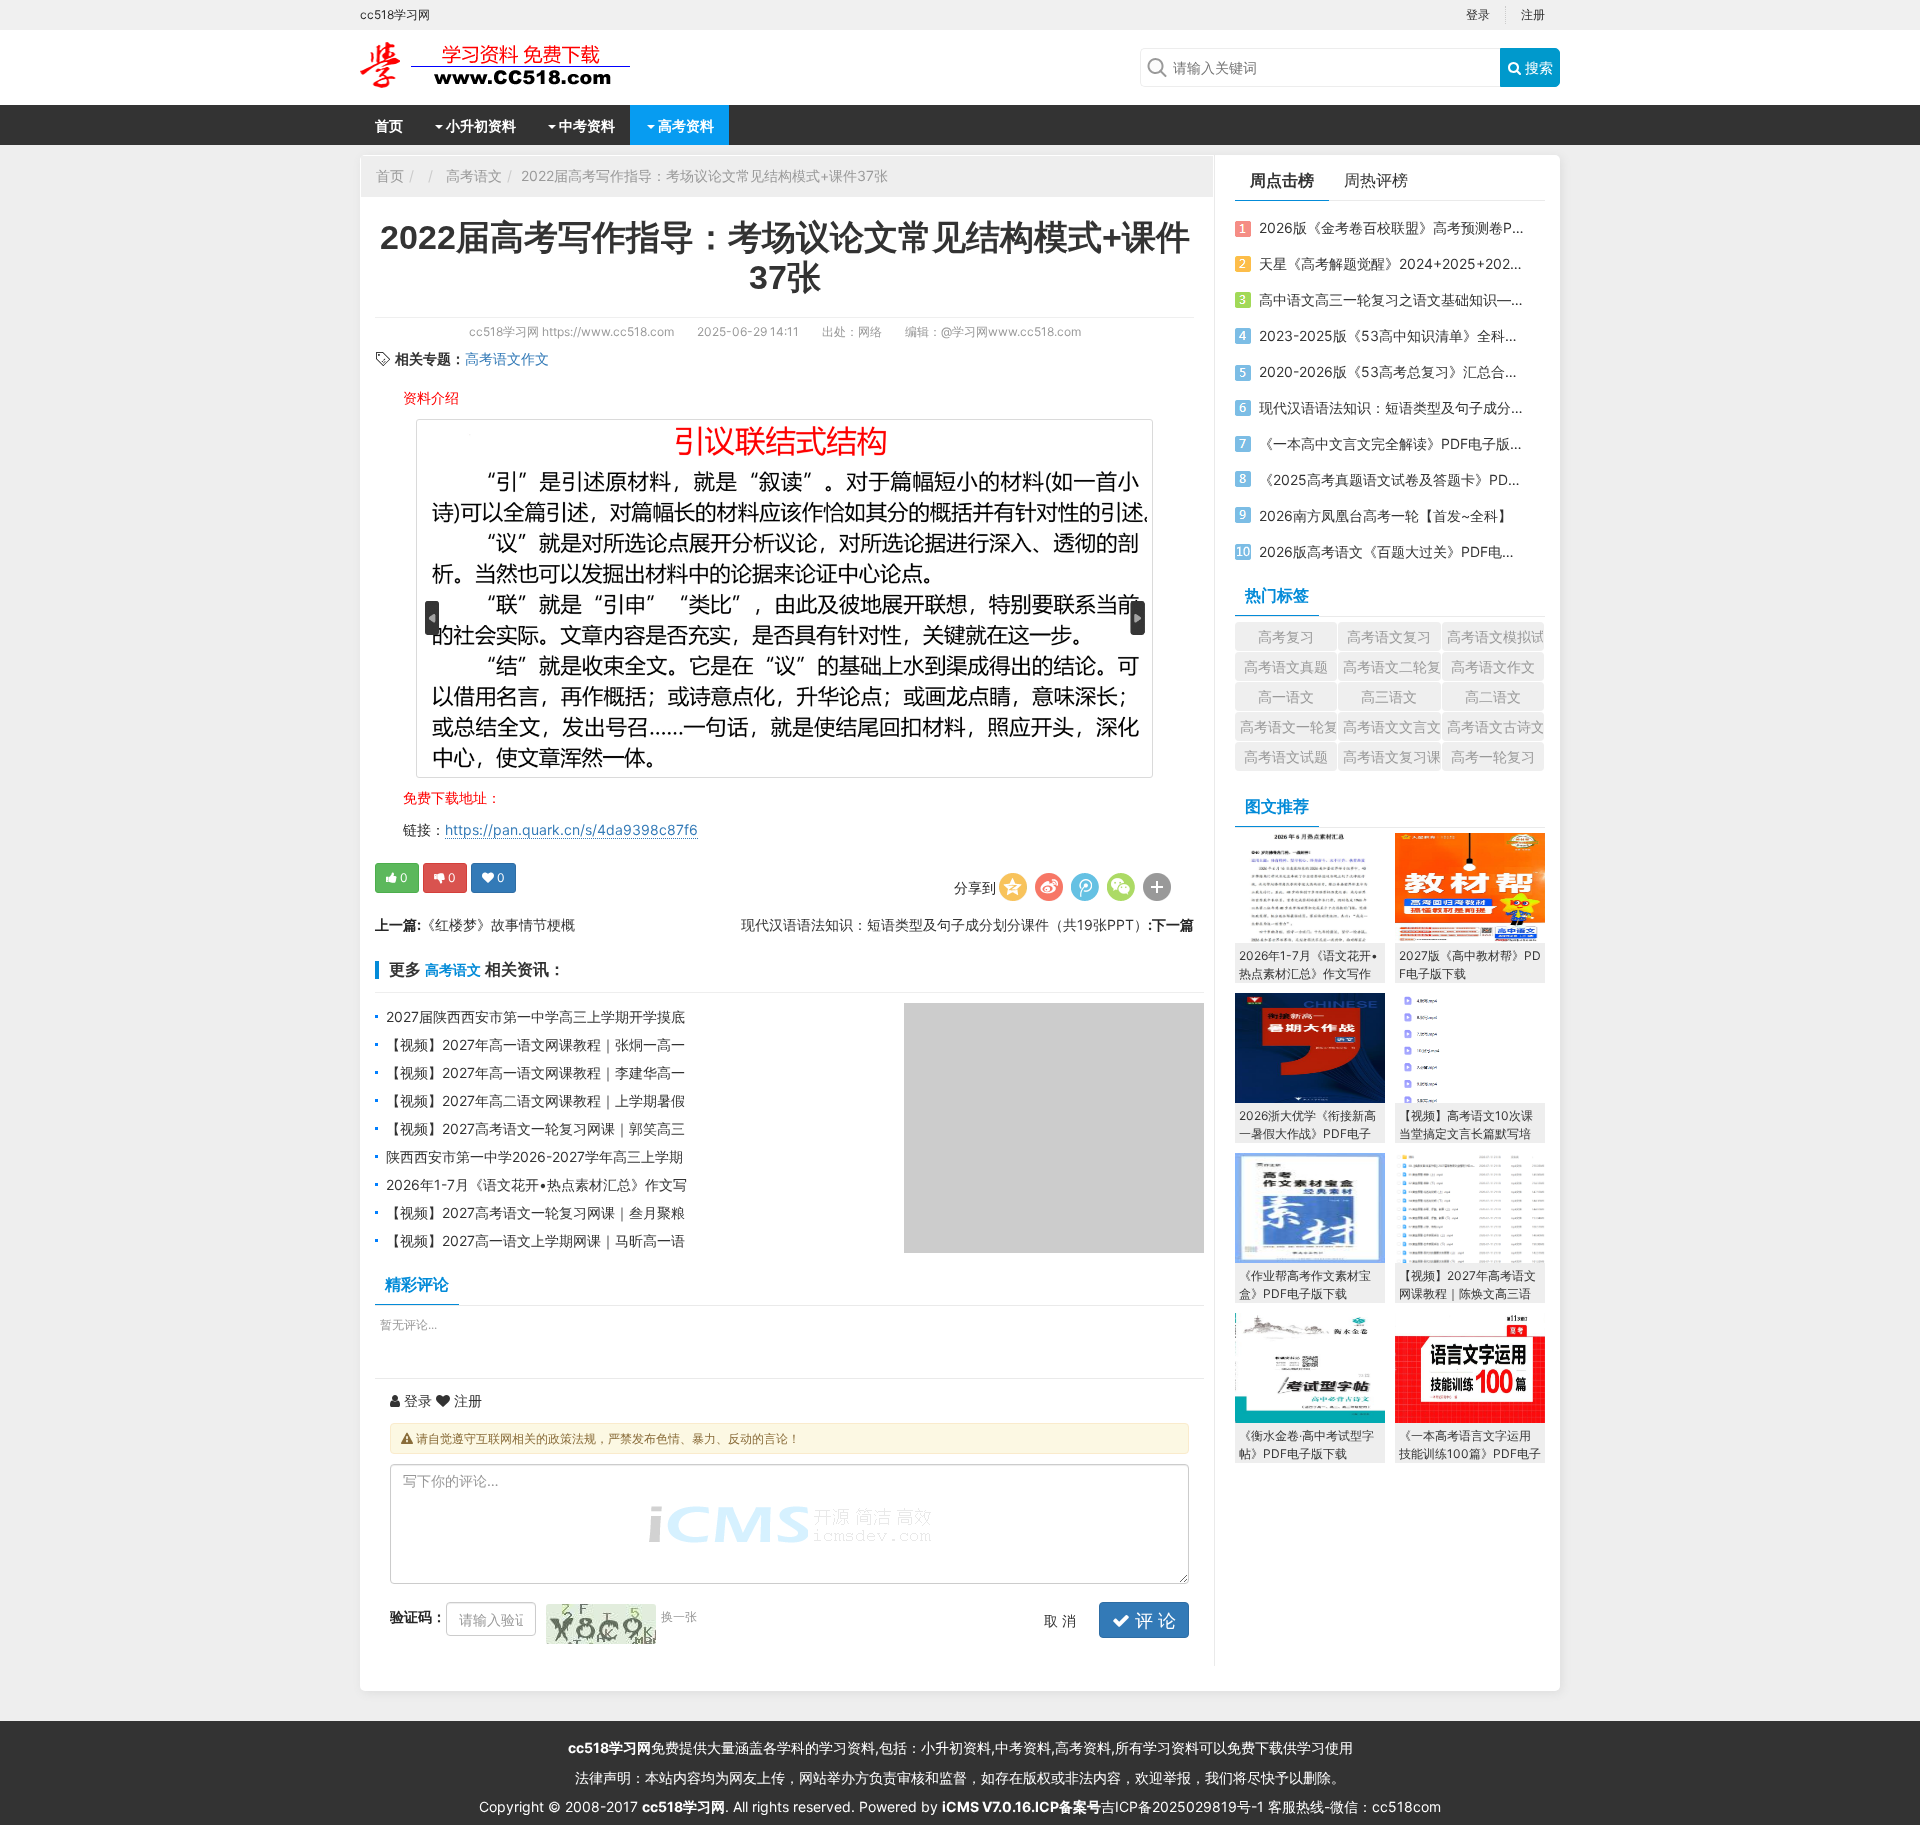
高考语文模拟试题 (1495, 636)
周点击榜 (1282, 180)
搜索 (1537, 67)
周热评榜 (1376, 180)
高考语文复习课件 (1391, 756)
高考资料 (684, 125)
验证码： (418, 1616)
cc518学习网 (504, 331)
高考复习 (1286, 636)
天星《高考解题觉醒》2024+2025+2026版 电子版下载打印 (1393, 263)
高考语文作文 (507, 358)
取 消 (1060, 1620)
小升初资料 (479, 125)
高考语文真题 (1286, 666)
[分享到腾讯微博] (1085, 887)
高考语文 (474, 175)
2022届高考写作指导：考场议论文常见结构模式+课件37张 (704, 175)
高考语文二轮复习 (1391, 666)
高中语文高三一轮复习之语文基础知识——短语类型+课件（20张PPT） (1393, 299)
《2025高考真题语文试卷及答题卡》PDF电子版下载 (1393, 479)
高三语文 (1389, 696)
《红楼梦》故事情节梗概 (498, 924)
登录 (1478, 14)
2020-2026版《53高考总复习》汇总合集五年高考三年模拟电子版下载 (1393, 371)
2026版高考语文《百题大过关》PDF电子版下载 (1393, 551)
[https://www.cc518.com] (520, 65)
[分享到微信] (1121, 887)
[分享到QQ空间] (1013, 887)
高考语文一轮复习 (1288, 726)
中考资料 (585, 125)
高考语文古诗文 (1495, 726)
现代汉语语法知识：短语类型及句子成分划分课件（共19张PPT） (944, 924)
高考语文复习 (1389, 636)
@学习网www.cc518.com (1011, 331)
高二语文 (1493, 696)
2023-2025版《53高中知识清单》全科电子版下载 (1393, 335)
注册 (1533, 14)
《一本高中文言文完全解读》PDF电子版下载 (1393, 443)
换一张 (679, 1616)
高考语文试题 (1286, 756)
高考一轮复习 (1493, 756)
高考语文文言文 (1391, 726)
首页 (389, 125)
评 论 (1153, 1620)
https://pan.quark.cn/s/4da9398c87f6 (571, 829)
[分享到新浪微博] (1049, 887)
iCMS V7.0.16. (988, 1806)
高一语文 (1286, 696)
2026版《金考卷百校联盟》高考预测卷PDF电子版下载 (1393, 227)
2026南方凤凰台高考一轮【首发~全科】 (1385, 515)
